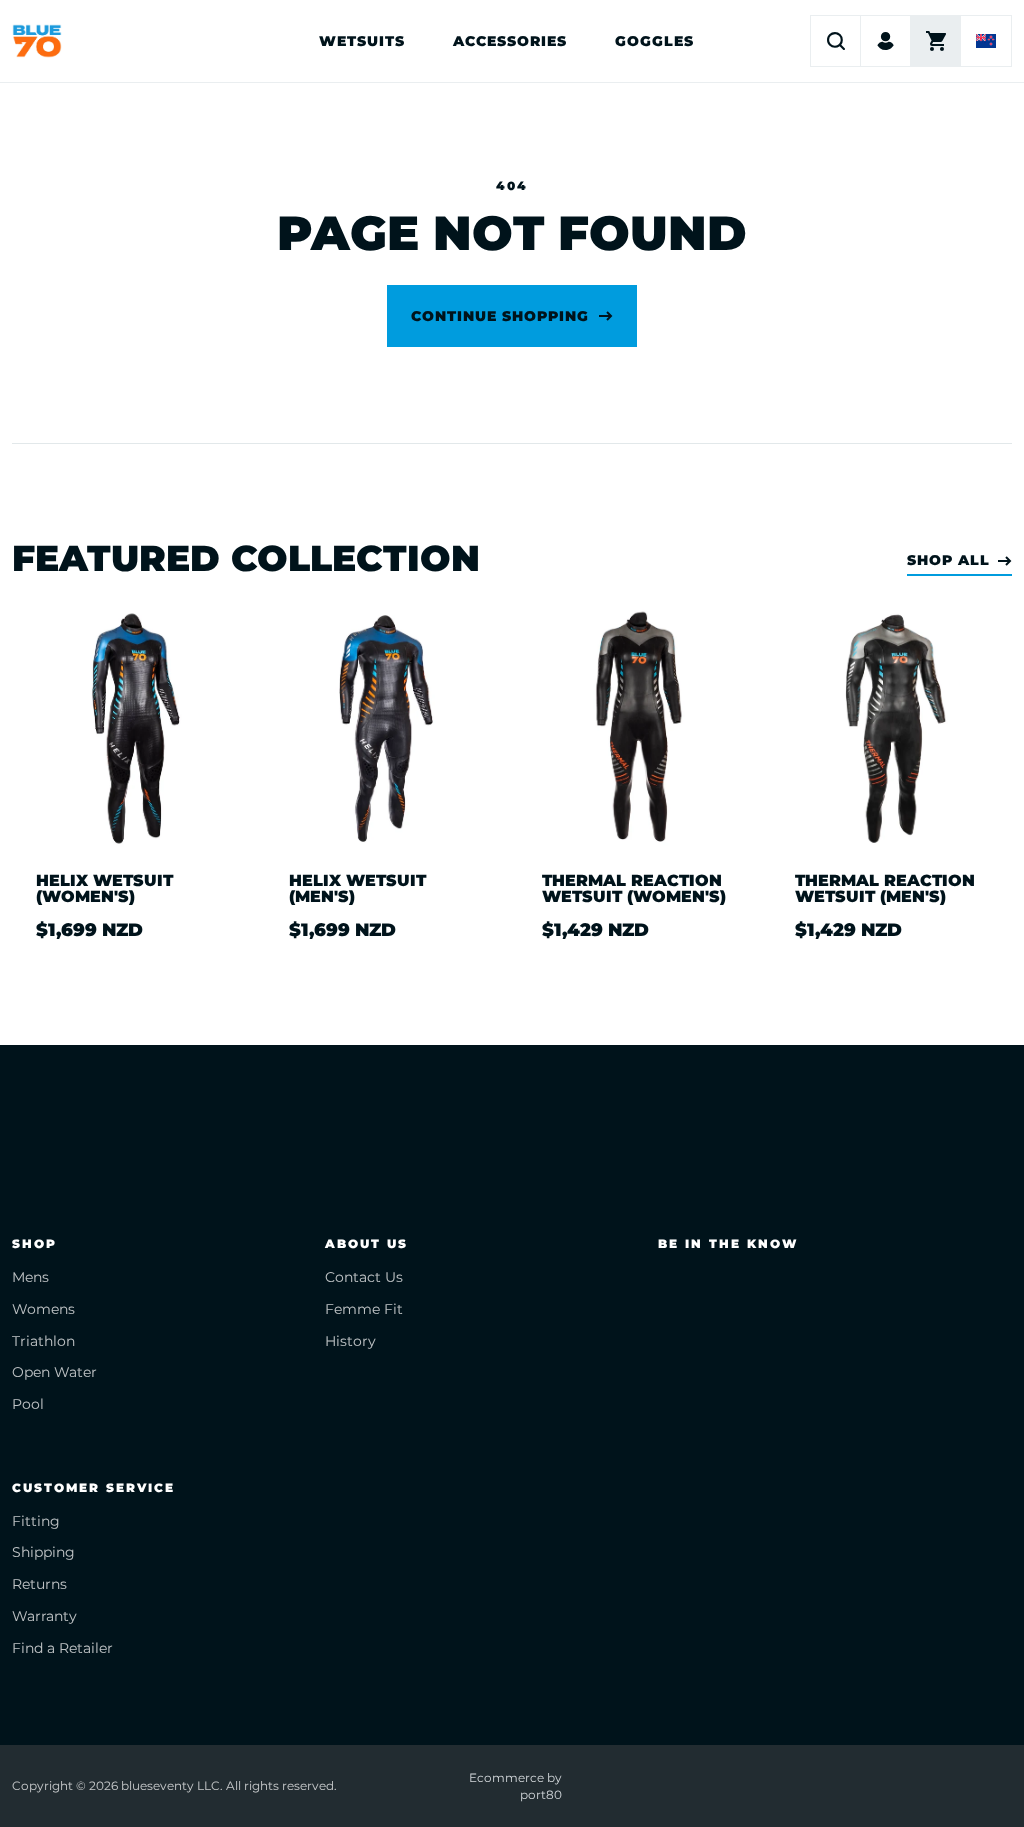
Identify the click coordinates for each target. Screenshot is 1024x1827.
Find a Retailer (62, 1648)
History (350, 1341)
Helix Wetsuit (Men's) (357, 889)
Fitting (36, 1521)
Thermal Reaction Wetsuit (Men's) (885, 889)
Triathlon (43, 1341)
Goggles (654, 41)
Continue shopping (500, 316)
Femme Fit (364, 1309)
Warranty (44, 1616)
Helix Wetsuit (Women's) (104, 889)
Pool (28, 1404)
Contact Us (364, 1277)
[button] (836, 41)
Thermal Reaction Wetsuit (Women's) (634, 889)
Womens (43, 1309)
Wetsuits (362, 41)
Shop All (948, 560)
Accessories (510, 41)
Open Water (54, 1372)
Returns (39, 1584)
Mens (30, 1277)
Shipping (43, 1552)
